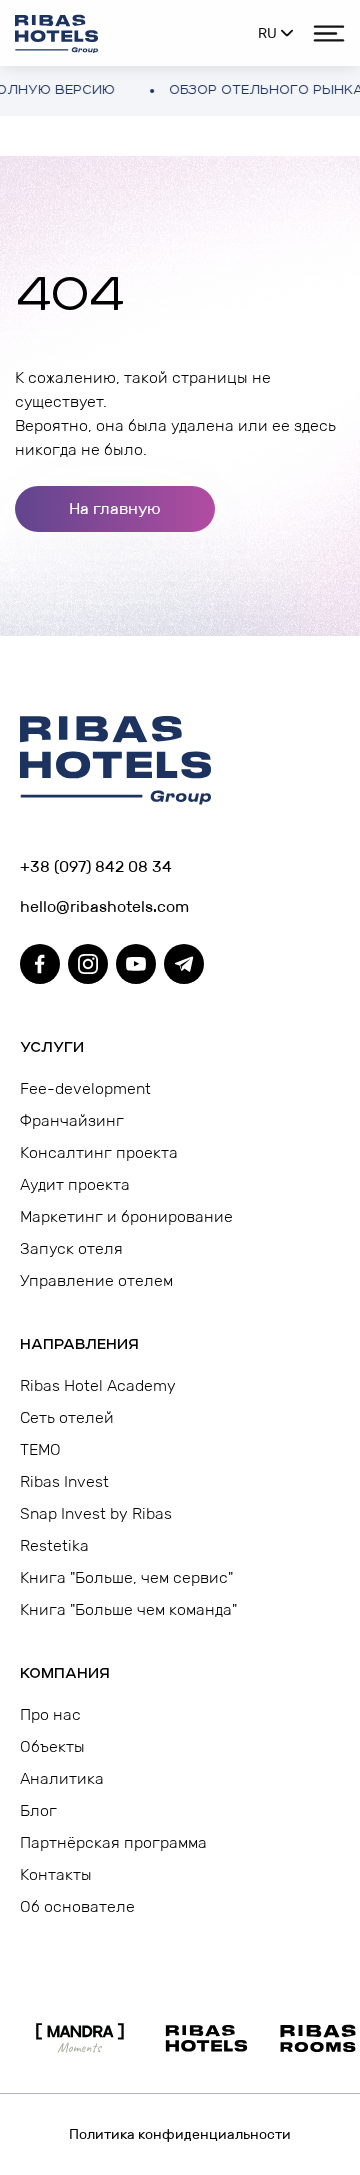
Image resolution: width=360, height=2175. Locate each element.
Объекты (52, 1746)
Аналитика (62, 1778)
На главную (115, 508)
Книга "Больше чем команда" (128, 1609)
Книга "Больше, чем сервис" (126, 1577)
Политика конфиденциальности (180, 2134)
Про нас (50, 1714)
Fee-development (85, 1088)
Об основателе (77, 1906)
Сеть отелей (67, 1417)
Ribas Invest (64, 1481)
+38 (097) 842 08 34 (96, 866)
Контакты (56, 1874)
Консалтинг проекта (99, 1152)
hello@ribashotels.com (104, 906)
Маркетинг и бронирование (126, 1216)
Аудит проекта (75, 1184)
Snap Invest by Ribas (96, 1513)
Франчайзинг (72, 1120)
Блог (38, 1810)
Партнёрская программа (113, 1842)
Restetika (54, 1545)
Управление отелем (96, 1280)
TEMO (40, 1449)
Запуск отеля (71, 1248)
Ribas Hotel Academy (98, 1385)
